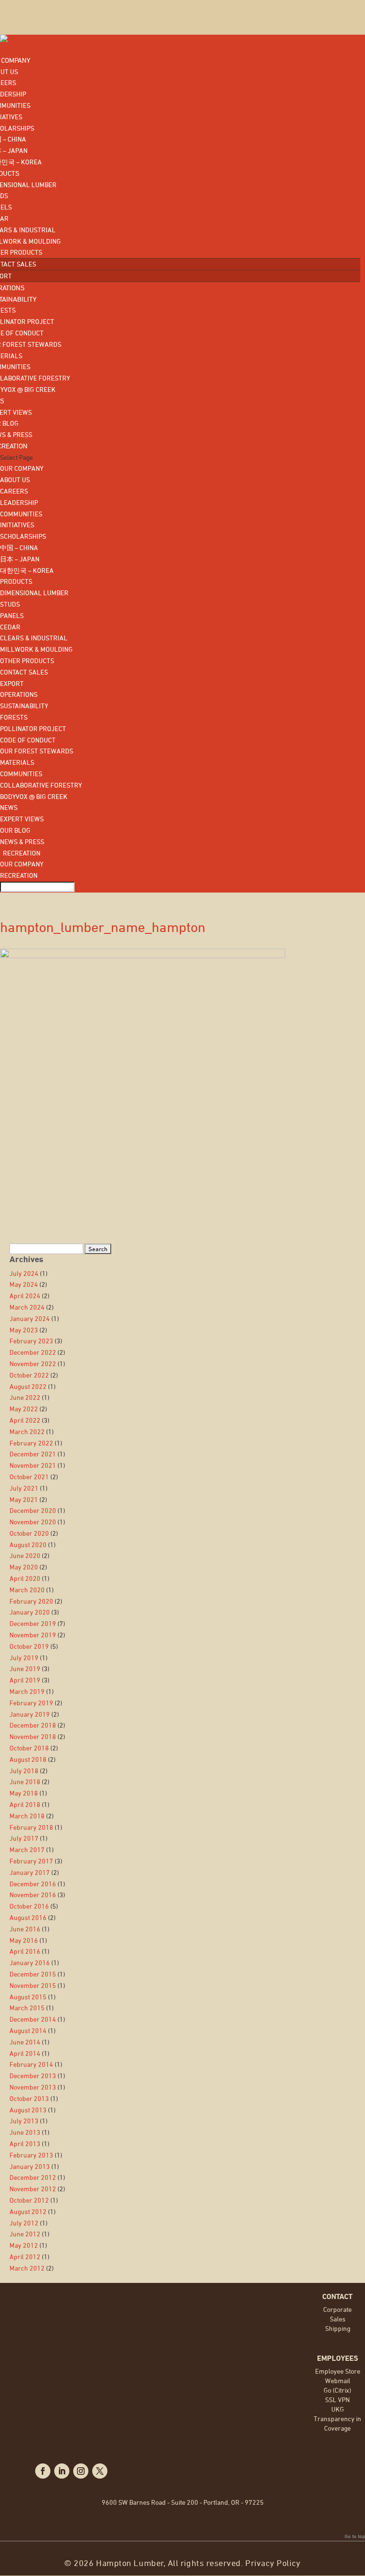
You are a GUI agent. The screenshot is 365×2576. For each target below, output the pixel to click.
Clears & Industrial (34, 638)
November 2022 (33, 1364)
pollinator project (33, 728)
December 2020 (33, 1510)
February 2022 (31, 1443)
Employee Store (338, 2371)
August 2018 (28, 1759)
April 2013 (25, 2143)
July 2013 (24, 2121)
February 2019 (31, 1703)
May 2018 (24, 1793)
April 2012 (25, 2257)
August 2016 (28, 1917)
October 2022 (29, 1375)
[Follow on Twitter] (100, 2471)
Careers (14, 491)
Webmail (338, 2381)
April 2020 (25, 1578)
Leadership (19, 502)
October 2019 (29, 1646)
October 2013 (29, 2098)
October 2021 (29, 1477)
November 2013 (33, 2087)
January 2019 (30, 1714)
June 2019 (25, 1668)
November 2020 (33, 1522)
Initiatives (17, 525)
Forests (14, 717)
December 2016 (33, 1884)
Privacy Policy (273, 2563)
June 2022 (25, 1397)
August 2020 (28, 1545)
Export (12, 683)
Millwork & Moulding (36, 649)
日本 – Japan (20, 559)
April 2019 (25, 1680)
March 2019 (27, 1691)
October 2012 (29, 2200)
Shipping (338, 2328)
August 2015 (28, 1997)
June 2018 (25, 1782)
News (9, 807)
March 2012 (27, 2268)
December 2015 (33, 1974)
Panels (12, 615)
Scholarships (23, 536)
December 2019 (33, 1623)
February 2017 (31, 1861)
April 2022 (25, 1420)
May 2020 (24, 1567)
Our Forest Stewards (37, 751)
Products (16, 581)
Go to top (355, 2536)
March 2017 (27, 1849)
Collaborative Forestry (41, 785)
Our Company (22, 468)
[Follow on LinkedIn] (62, 2471)
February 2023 (31, 1341)
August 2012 (28, 2211)
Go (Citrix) (337, 2390)
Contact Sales (24, 672)
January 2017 (30, 1872)
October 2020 (29, 1533)
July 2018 (24, 1771)
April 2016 (25, 1951)
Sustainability (24, 706)
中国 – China (19, 547)
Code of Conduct (28, 740)
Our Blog (15, 830)
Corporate (337, 2309)
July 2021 (24, 1488)
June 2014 (25, 2042)
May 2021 (24, 1499)
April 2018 (25, 1804)
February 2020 (31, 1601)
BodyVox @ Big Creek (34, 796)
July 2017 (24, 1838)
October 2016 (29, 1906)
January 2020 (30, 1612)
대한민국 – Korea (27, 570)
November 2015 (33, 1985)
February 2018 (31, 1827)
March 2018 (27, 1816)
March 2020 (27, 1590)
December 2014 (33, 2019)
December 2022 (33, 1352)
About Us (15, 480)
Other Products (27, 661)
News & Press (22, 841)
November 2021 (33, 1465)
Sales (338, 2319)
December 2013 (33, 2076)
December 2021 (33, 1454)
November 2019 (33, 1635)
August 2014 (28, 2030)
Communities (21, 514)
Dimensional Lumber (34, 593)
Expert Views (22, 819)
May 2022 (24, 1409)
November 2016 (33, 1895)
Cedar (10, 627)
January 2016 (30, 1963)
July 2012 (24, 2223)
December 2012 (33, 2177)
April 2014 (25, 2053)
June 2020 (25, 1555)
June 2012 (25, 2234)
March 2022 (27, 1431)
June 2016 (25, 1929)
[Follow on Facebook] (43, 2471)
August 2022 (28, 1386)
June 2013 (25, 2132)
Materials (17, 762)
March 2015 (27, 2008)
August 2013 (28, 2110)
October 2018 (29, 1748)
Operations (19, 694)
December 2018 (33, 1725)
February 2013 (31, 2155)
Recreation (20, 853)
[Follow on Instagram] (81, 2471)
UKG (338, 2409)
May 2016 (24, 1940)
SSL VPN (337, 2400)
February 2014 (31, 2064)
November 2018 (33, 1736)
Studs (10, 604)
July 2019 (24, 1658)
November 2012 (33, 2189)
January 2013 (30, 2166)
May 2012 (24, 2245)
